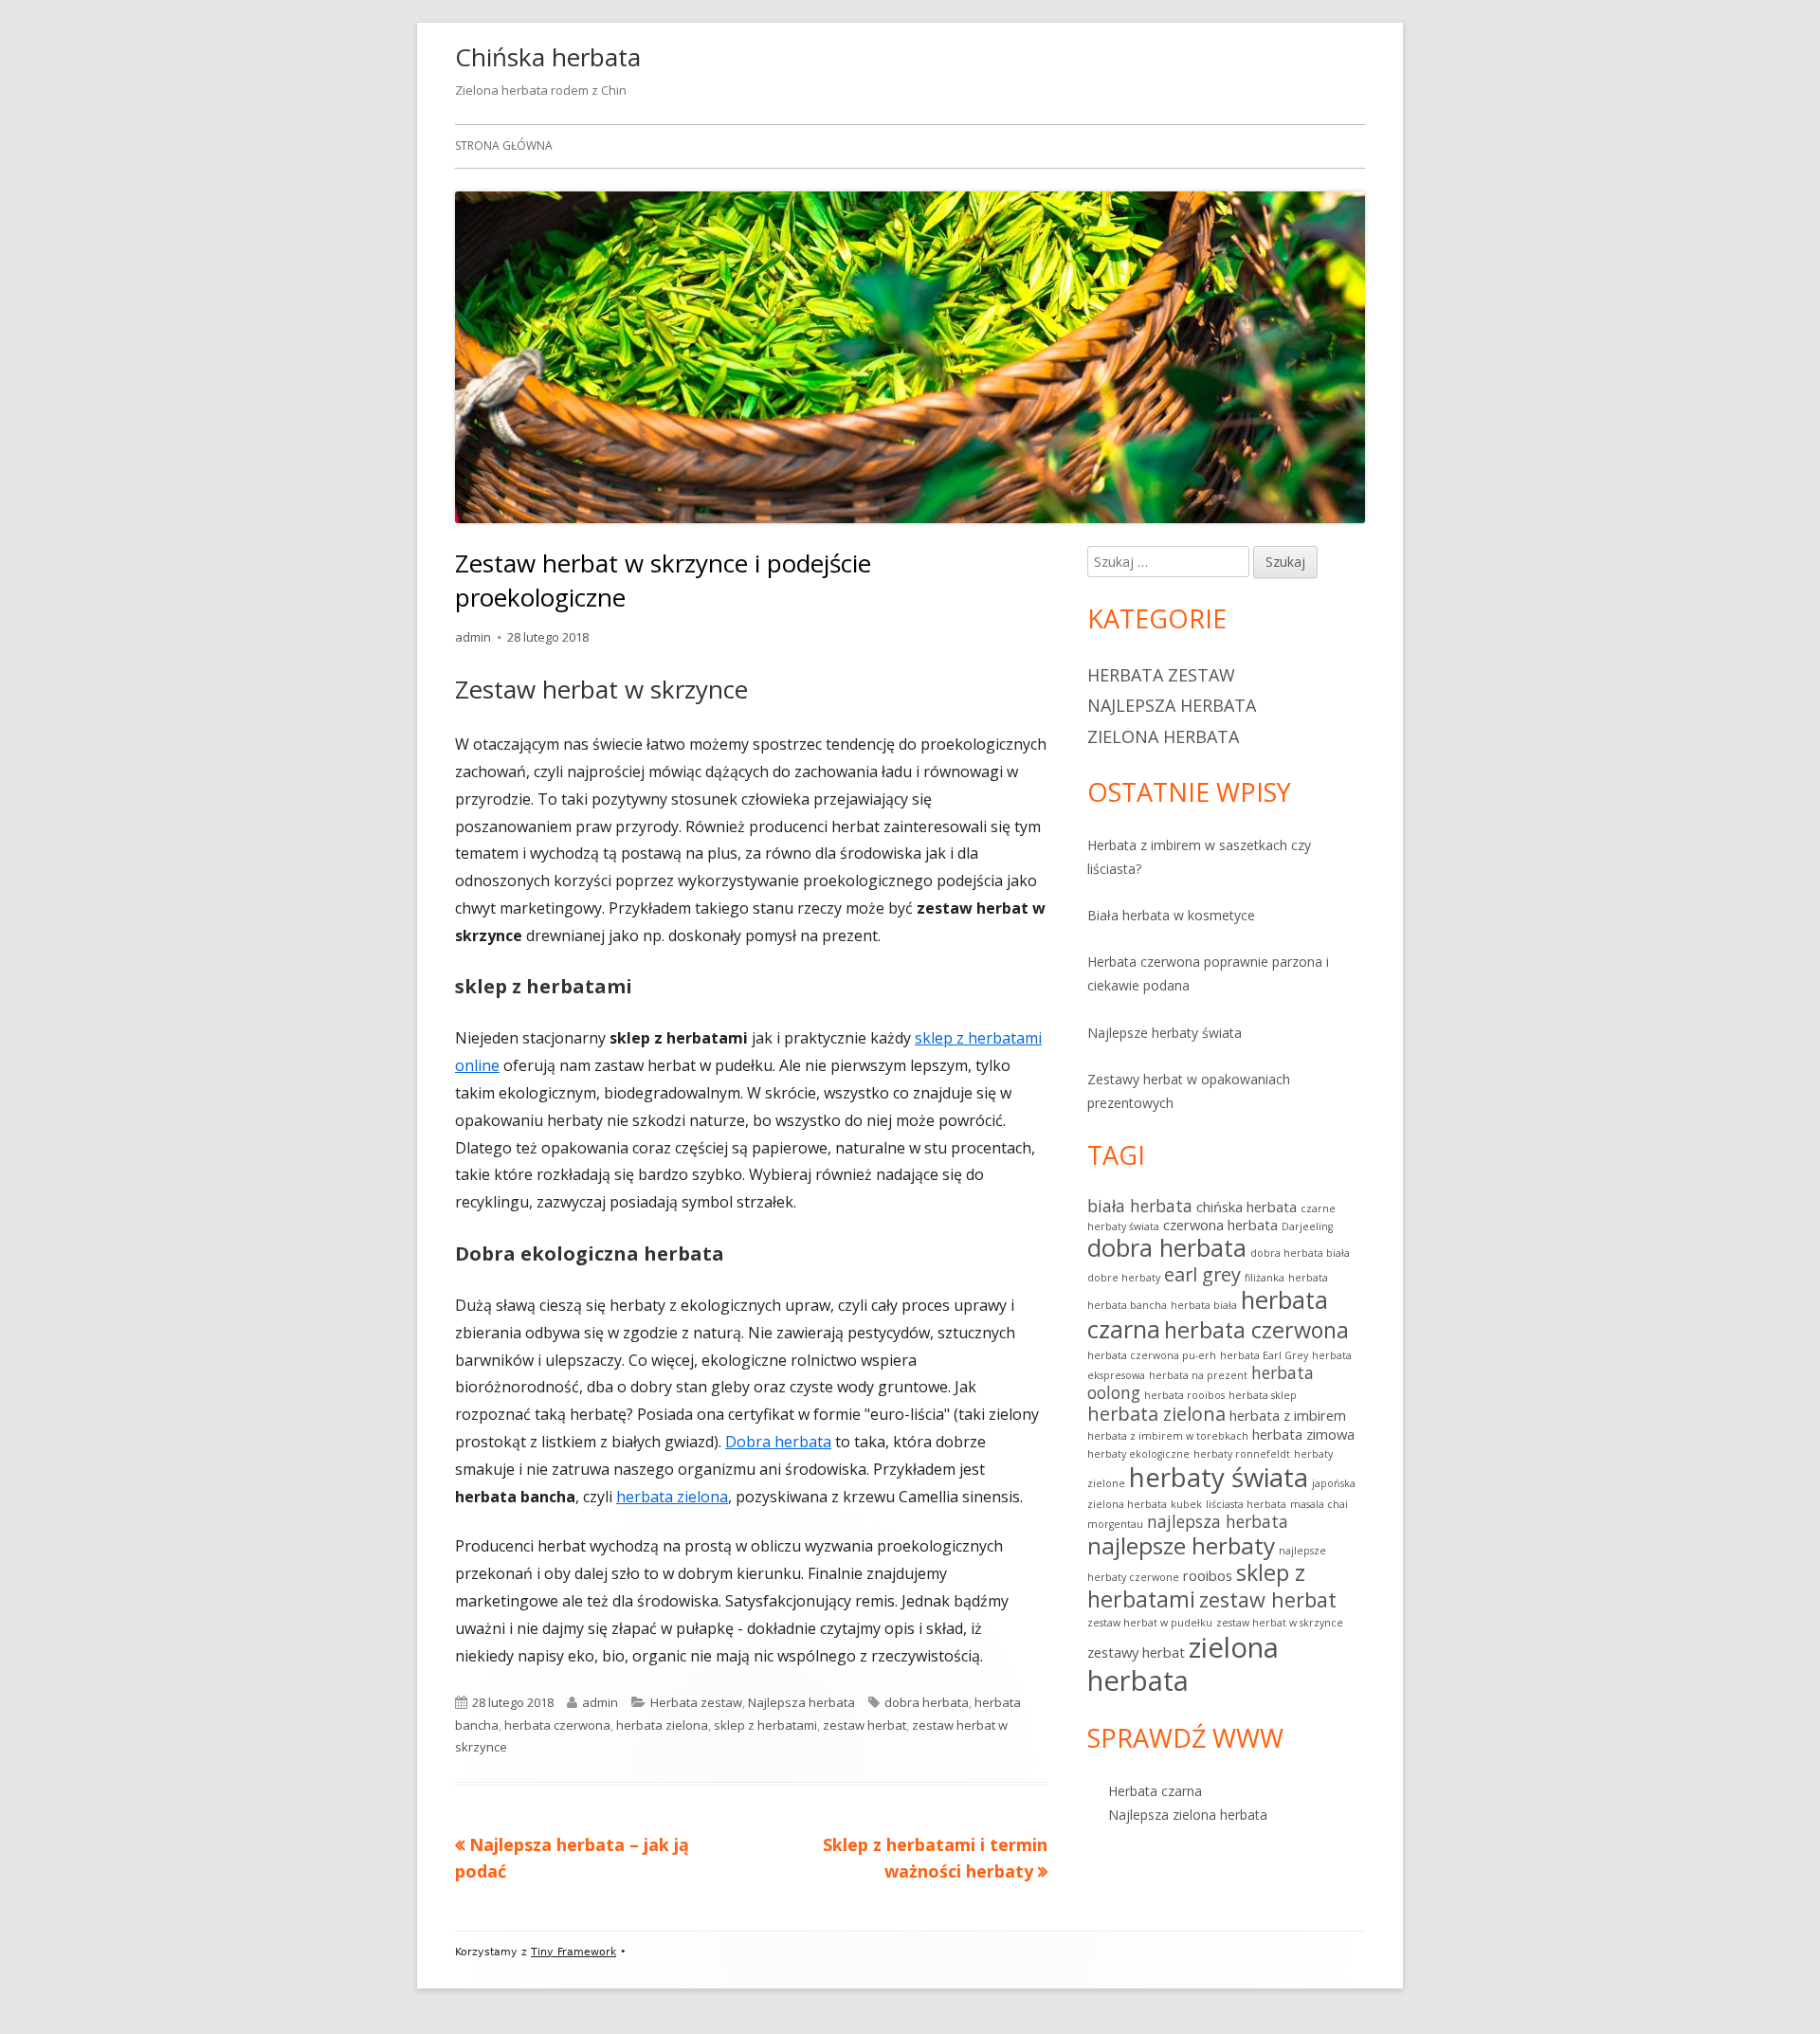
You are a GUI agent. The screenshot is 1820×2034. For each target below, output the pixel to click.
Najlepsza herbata (801, 1702)
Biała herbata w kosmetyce (1171, 915)
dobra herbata (927, 1702)
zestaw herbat (864, 1725)
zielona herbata (1183, 1664)
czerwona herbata (1220, 1225)
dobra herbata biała (1300, 1253)
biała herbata (1140, 1206)
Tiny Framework (573, 1952)
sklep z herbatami (765, 1725)
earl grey (1202, 1274)
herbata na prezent (1198, 1375)
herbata (1308, 1278)
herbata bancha (1127, 1305)
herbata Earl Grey (1264, 1355)
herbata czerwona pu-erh (1152, 1355)
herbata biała (1204, 1305)
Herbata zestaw (696, 1702)
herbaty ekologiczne (1138, 1454)
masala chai (1319, 1504)
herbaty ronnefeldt (1242, 1454)
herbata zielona (672, 1497)
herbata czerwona (557, 1725)
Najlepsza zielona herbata (1188, 1815)
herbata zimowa (1303, 1434)
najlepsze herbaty (1181, 1545)
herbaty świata (1219, 1477)
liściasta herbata (1246, 1504)
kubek (1186, 1504)
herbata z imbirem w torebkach (1168, 1436)
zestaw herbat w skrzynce (1280, 1623)
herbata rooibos (1184, 1395)
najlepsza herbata (1218, 1521)
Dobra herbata (778, 1442)
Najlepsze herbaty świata (1165, 1033)
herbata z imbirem (1288, 1415)
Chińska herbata (548, 57)
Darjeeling (1307, 1226)
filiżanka (1265, 1278)
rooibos (1208, 1575)
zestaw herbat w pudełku (1150, 1623)
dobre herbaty (1124, 1278)
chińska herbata (1247, 1207)
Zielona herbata (1163, 736)
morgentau (1115, 1524)
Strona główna (504, 145)
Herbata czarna (1155, 1791)
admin (473, 637)
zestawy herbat (1136, 1652)
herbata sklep (1263, 1395)
